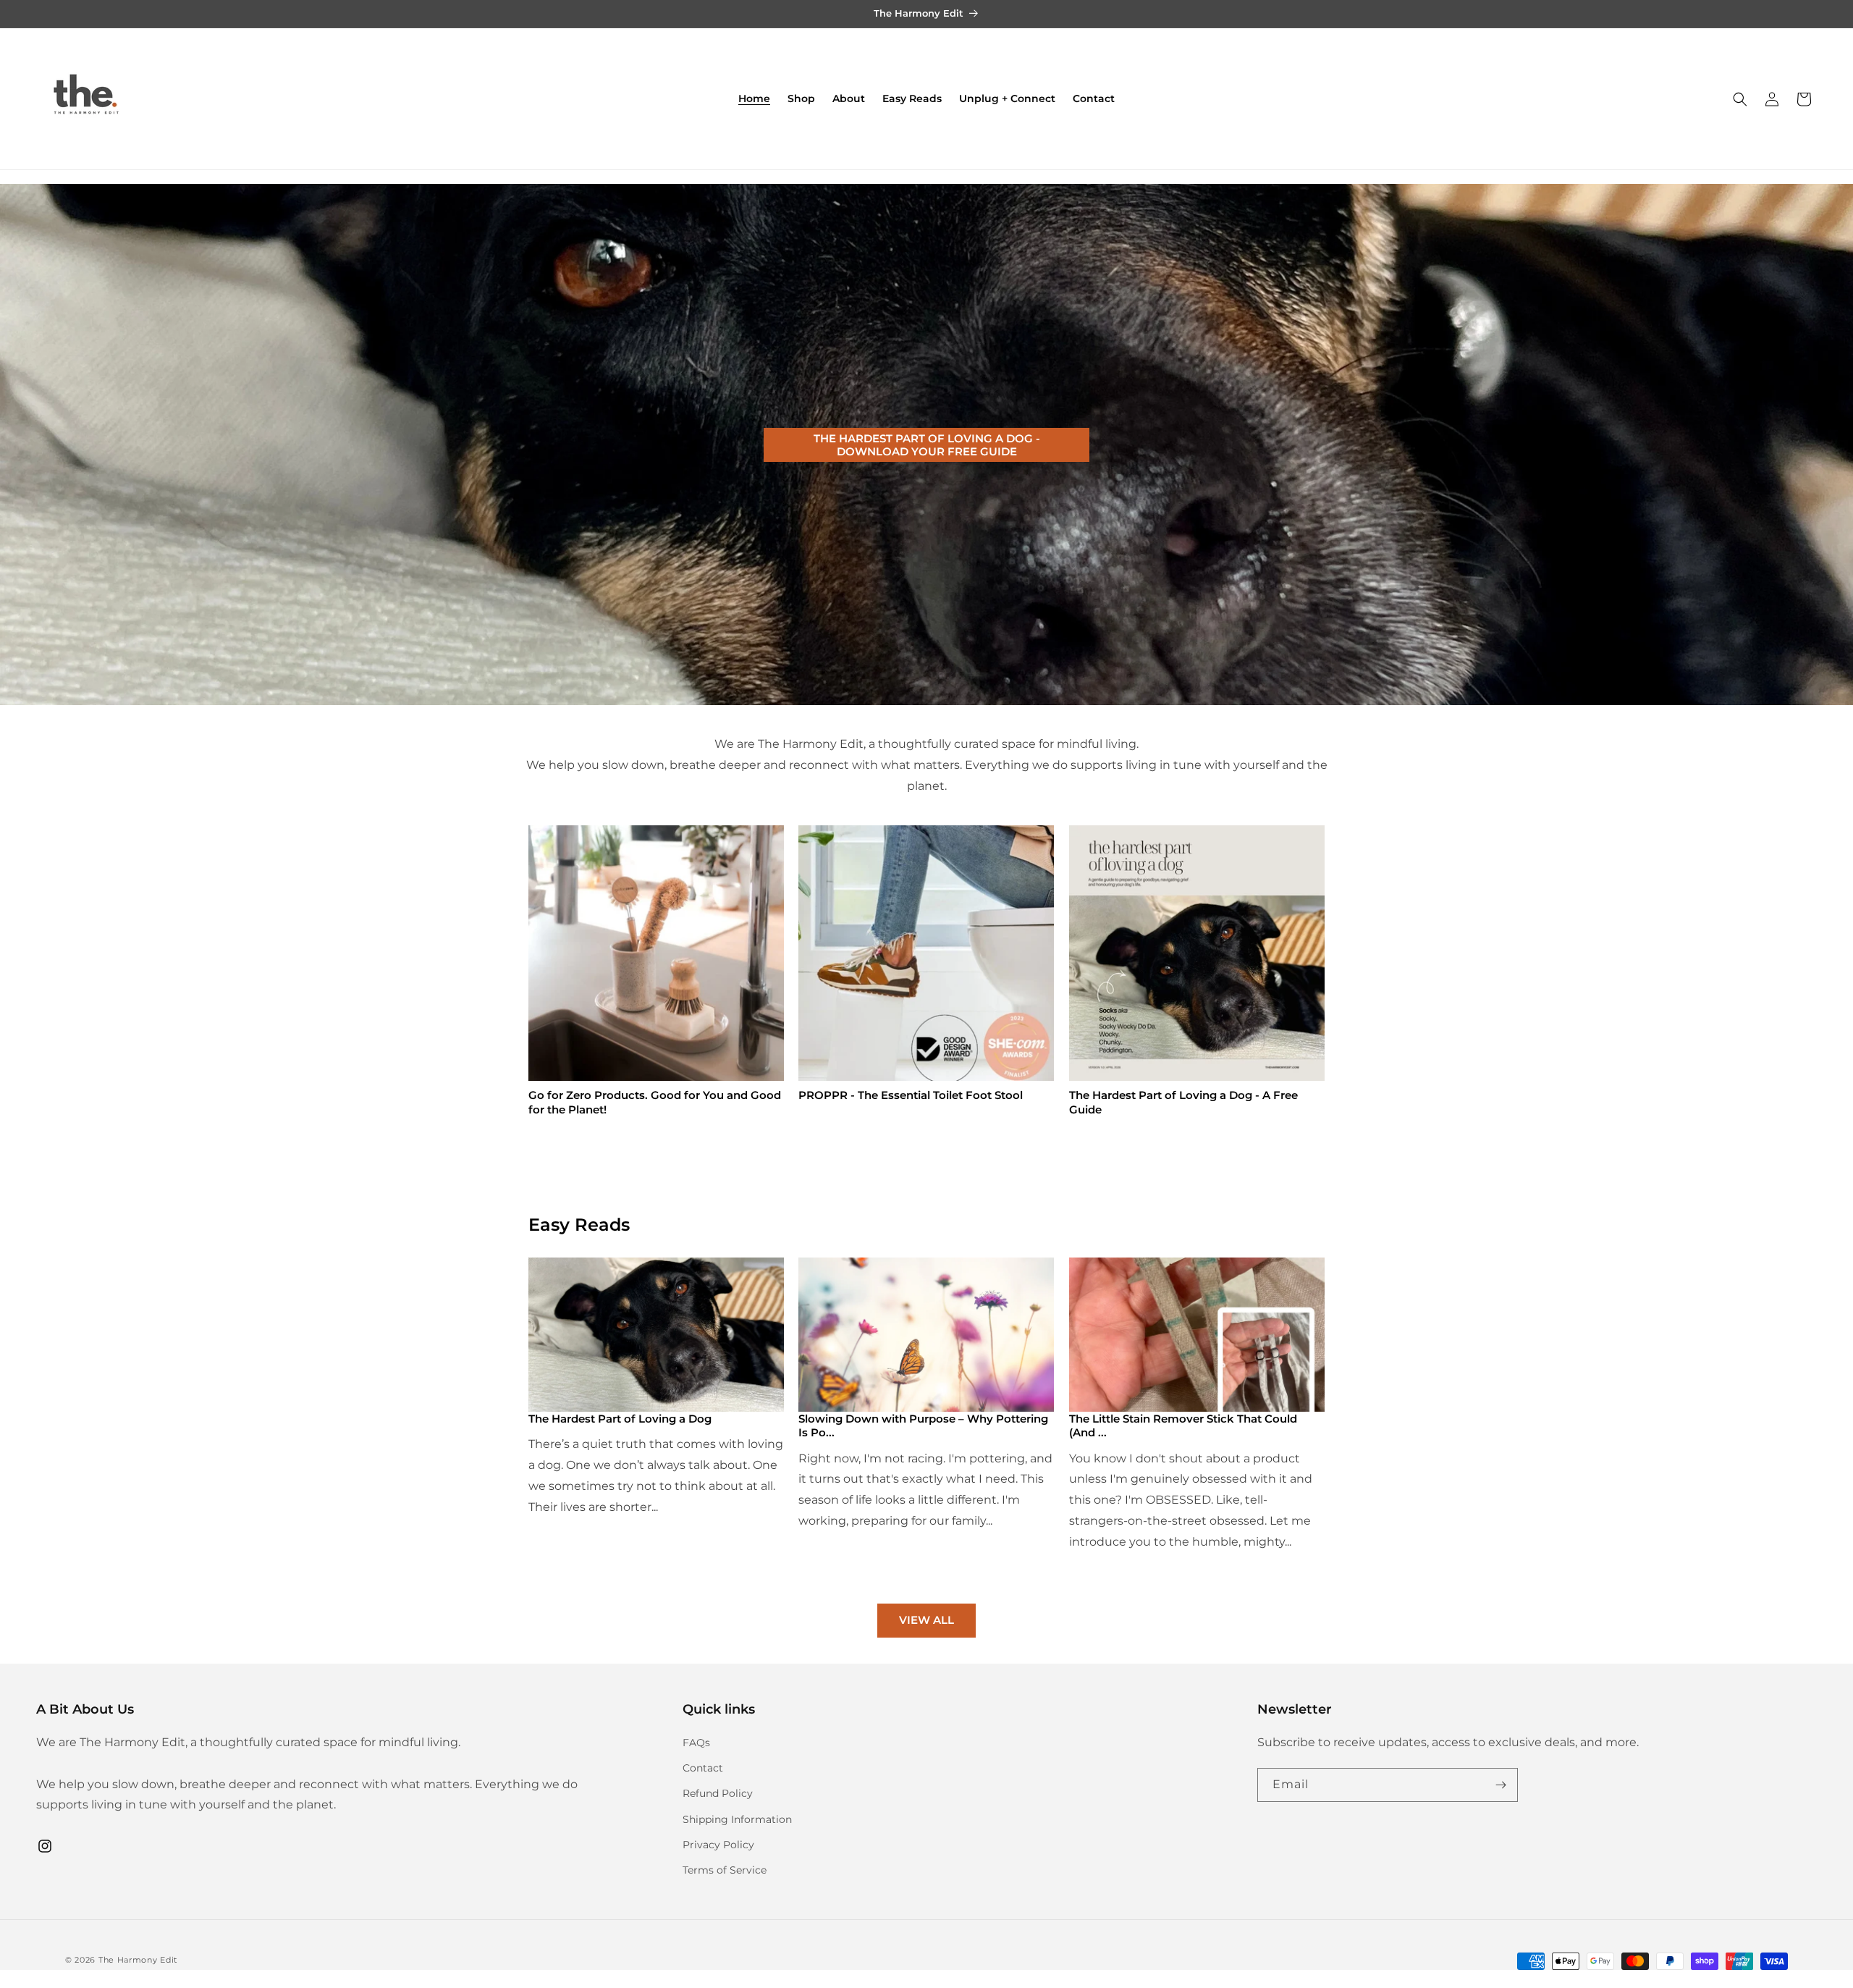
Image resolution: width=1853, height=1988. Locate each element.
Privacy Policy (718, 1845)
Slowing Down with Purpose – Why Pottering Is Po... (923, 1426)
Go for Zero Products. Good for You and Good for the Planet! (655, 1103)
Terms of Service (725, 1870)
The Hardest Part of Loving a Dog (620, 1419)
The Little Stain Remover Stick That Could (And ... (1183, 1426)
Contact (703, 1768)
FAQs (696, 1743)
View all (926, 1620)
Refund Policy (718, 1793)
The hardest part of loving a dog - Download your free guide (927, 444)
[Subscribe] (1501, 1785)
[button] (1740, 99)
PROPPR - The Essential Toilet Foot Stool (911, 1096)
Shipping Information (737, 1819)
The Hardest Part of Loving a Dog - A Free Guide (1183, 1103)
